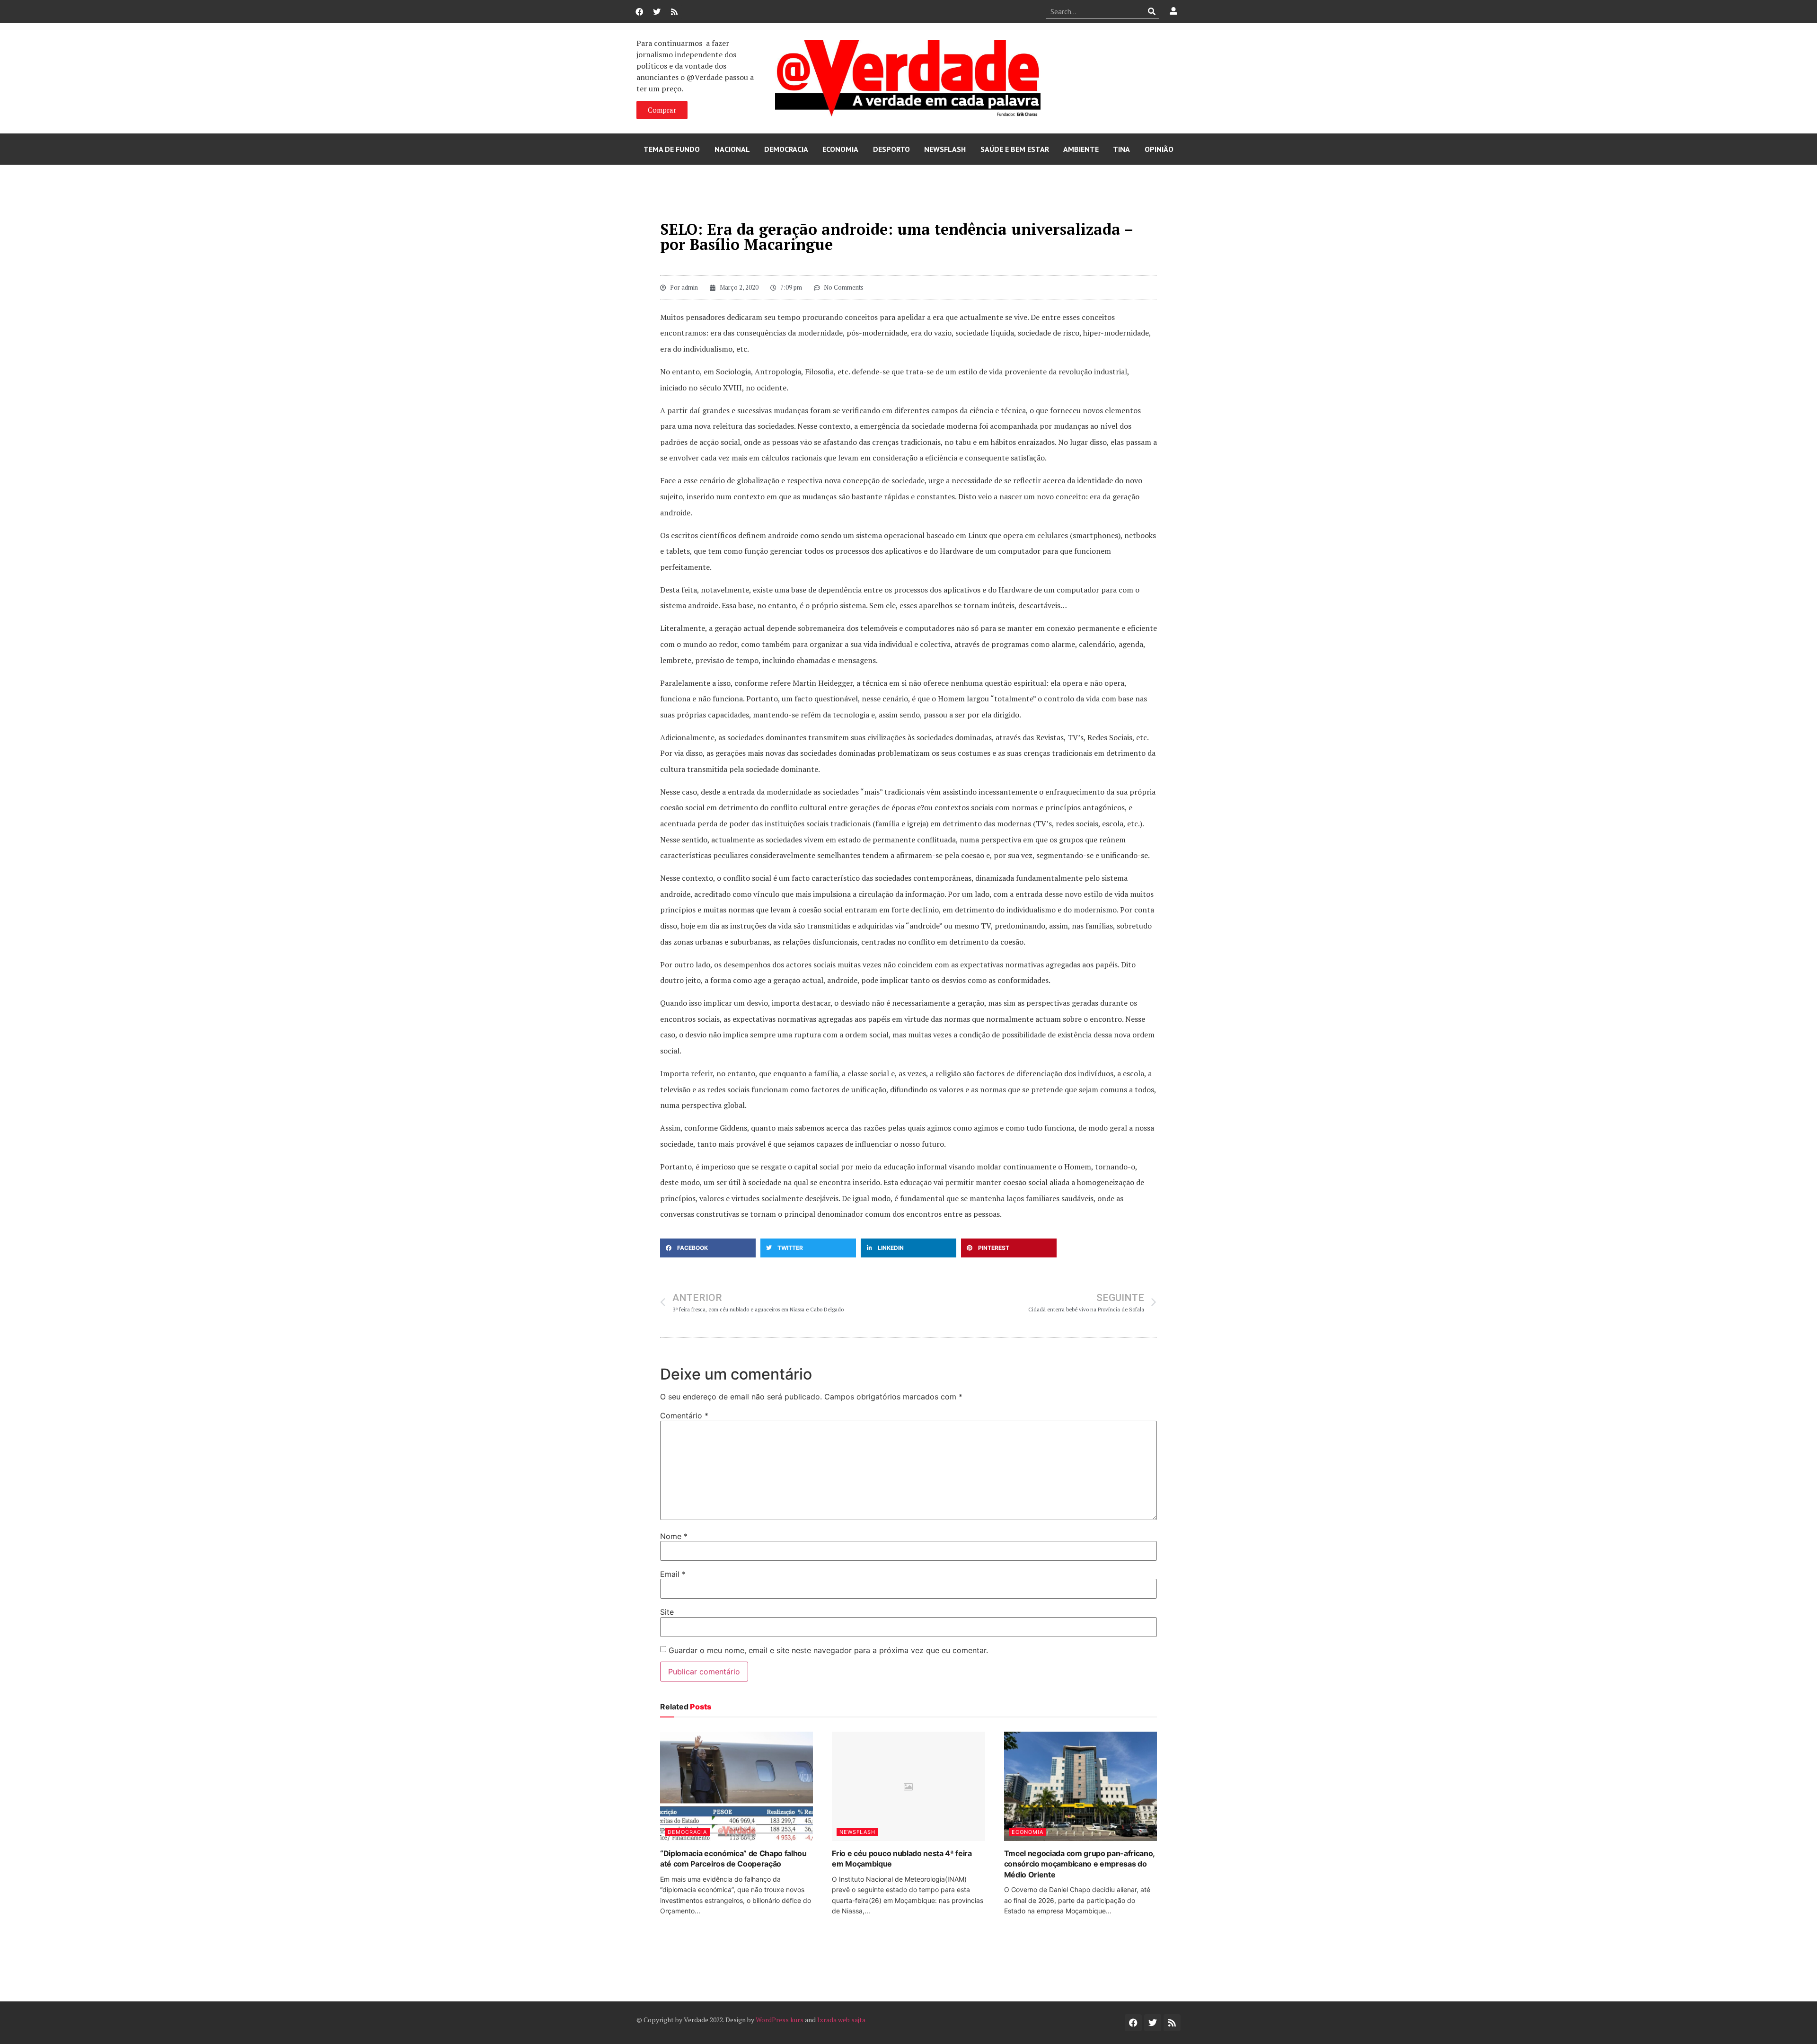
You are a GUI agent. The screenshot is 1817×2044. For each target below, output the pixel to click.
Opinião (1159, 149)
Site (667, 1612)
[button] (708, 1248)
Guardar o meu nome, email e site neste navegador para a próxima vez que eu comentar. (828, 1650)
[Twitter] (657, 12)
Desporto (891, 149)
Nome (674, 1536)
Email (673, 1574)
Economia (840, 149)
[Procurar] (1152, 11)
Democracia (786, 149)
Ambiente (1081, 149)
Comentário (684, 1416)
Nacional (732, 149)
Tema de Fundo (672, 149)
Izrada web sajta (841, 2020)
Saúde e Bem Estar (1015, 149)
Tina (1121, 149)
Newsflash (945, 149)
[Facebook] (639, 12)
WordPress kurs (780, 2020)
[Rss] (674, 12)
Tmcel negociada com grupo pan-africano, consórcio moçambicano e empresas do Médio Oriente (1080, 1864)
